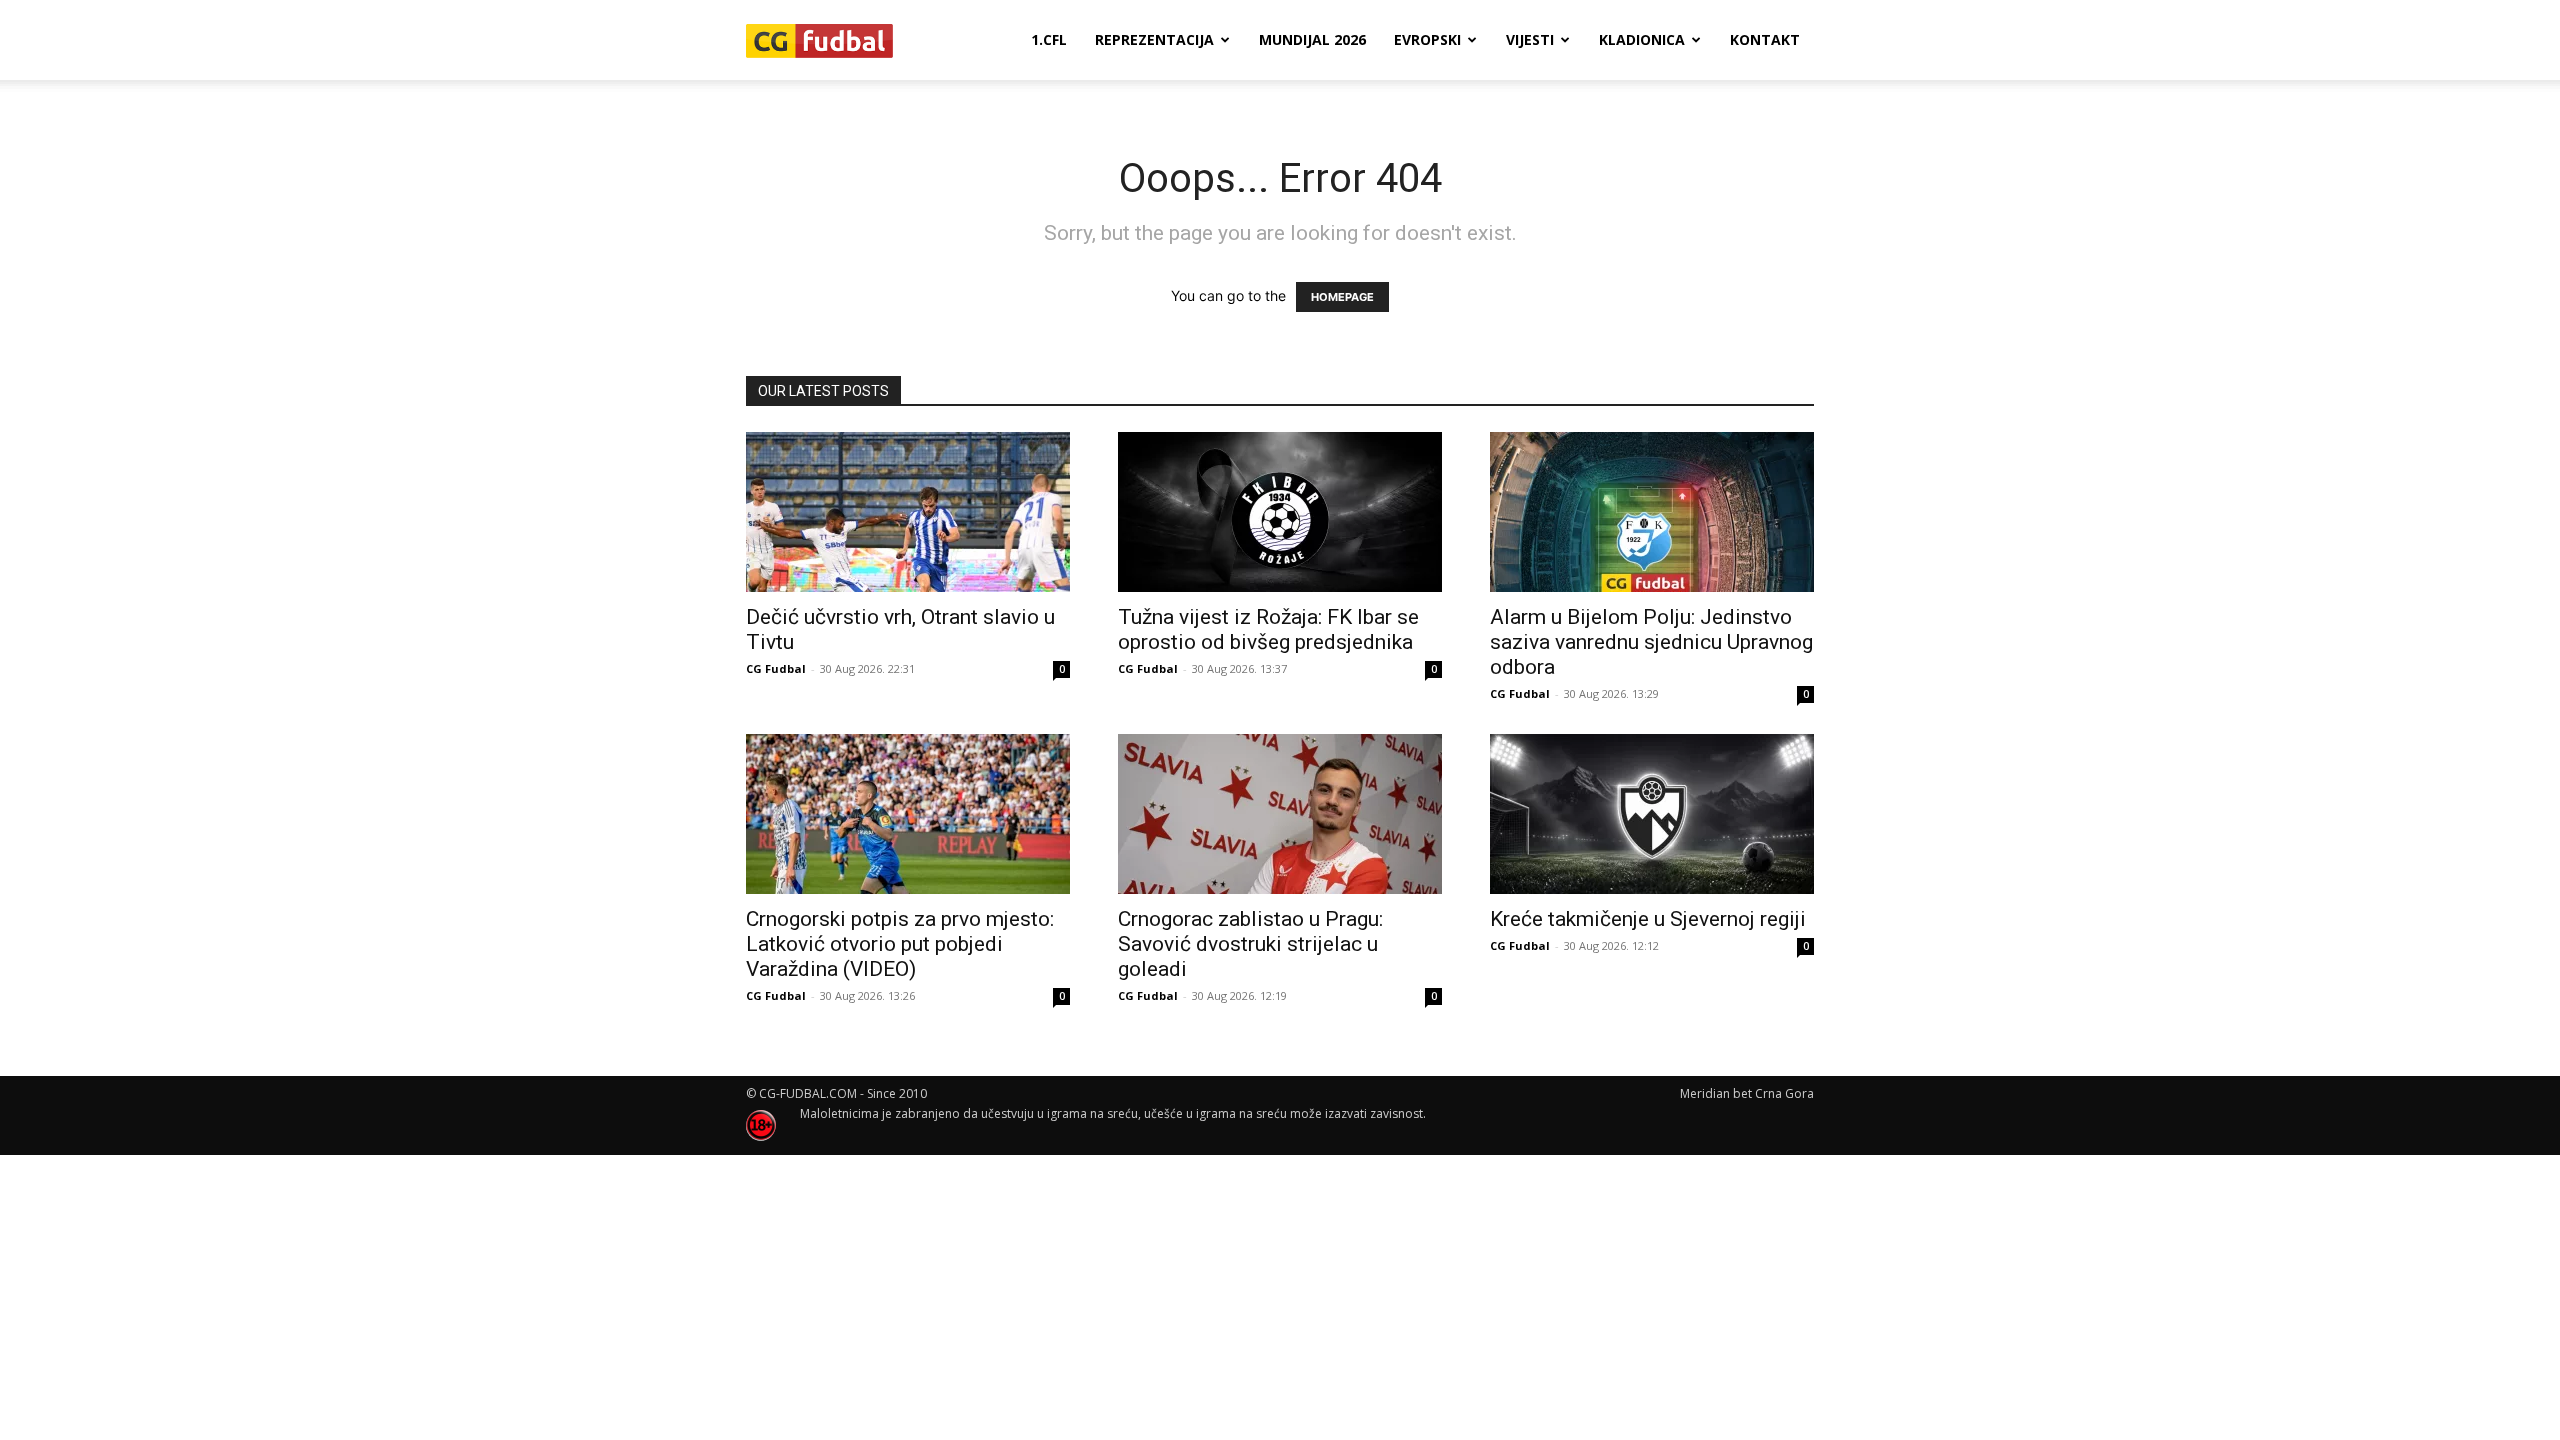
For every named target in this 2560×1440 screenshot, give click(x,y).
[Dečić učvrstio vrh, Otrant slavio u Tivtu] (908, 512)
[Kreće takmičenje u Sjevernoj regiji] (1652, 814)
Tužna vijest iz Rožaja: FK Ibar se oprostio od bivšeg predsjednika (1268, 629)
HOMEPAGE (1342, 297)
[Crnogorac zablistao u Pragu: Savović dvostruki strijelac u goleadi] (1280, 814)
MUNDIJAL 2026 (1312, 39)
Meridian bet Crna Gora (1747, 1093)
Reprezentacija (1154, 39)
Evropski (1427, 39)
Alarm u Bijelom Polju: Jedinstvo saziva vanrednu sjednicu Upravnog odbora (1651, 642)
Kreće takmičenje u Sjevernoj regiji (1648, 919)
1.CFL (1049, 39)
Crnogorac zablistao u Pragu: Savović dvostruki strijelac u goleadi (1250, 944)
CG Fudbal (776, 668)
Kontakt (1765, 39)
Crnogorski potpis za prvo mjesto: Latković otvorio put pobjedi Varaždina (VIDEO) (900, 944)
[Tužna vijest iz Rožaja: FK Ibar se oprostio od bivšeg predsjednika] (1280, 512)
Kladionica (1642, 39)
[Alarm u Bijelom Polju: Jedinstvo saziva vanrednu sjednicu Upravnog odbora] (1652, 512)
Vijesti (1530, 39)
